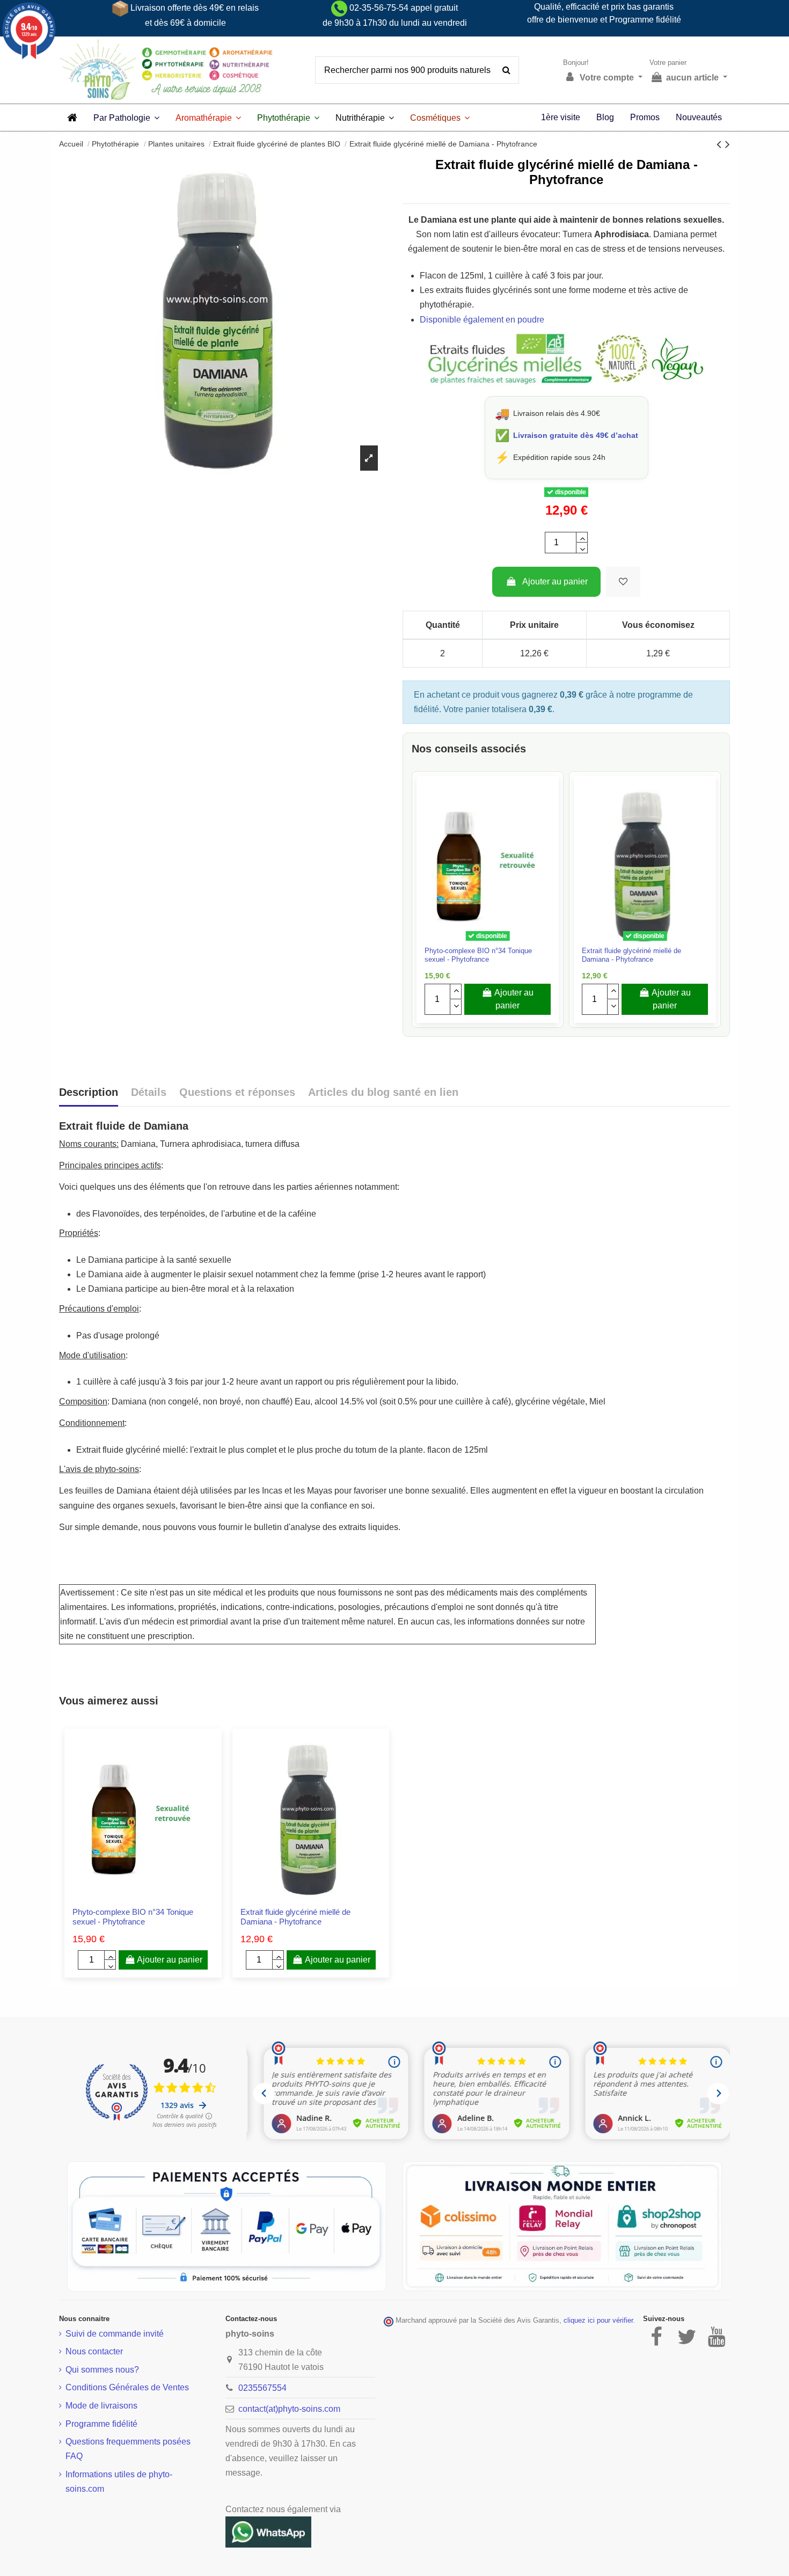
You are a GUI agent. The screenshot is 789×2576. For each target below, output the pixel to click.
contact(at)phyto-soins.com (289, 2409)
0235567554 (262, 2388)
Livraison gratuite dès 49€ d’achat (576, 435)
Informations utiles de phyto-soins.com (119, 2482)
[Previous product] (721, 144)
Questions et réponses (237, 1092)
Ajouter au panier (555, 581)
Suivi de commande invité (115, 2334)
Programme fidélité (101, 2424)
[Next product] (728, 144)
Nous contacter (94, 2351)
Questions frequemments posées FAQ (128, 2449)
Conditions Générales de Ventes (127, 2387)
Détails (149, 1092)
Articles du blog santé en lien (383, 1092)
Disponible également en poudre (482, 320)
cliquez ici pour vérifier (598, 2321)
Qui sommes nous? (102, 2370)
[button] (126, 118)
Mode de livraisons (101, 2406)
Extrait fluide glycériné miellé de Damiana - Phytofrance (631, 955)
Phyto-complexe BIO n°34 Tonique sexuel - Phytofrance (478, 955)
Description (89, 1092)
